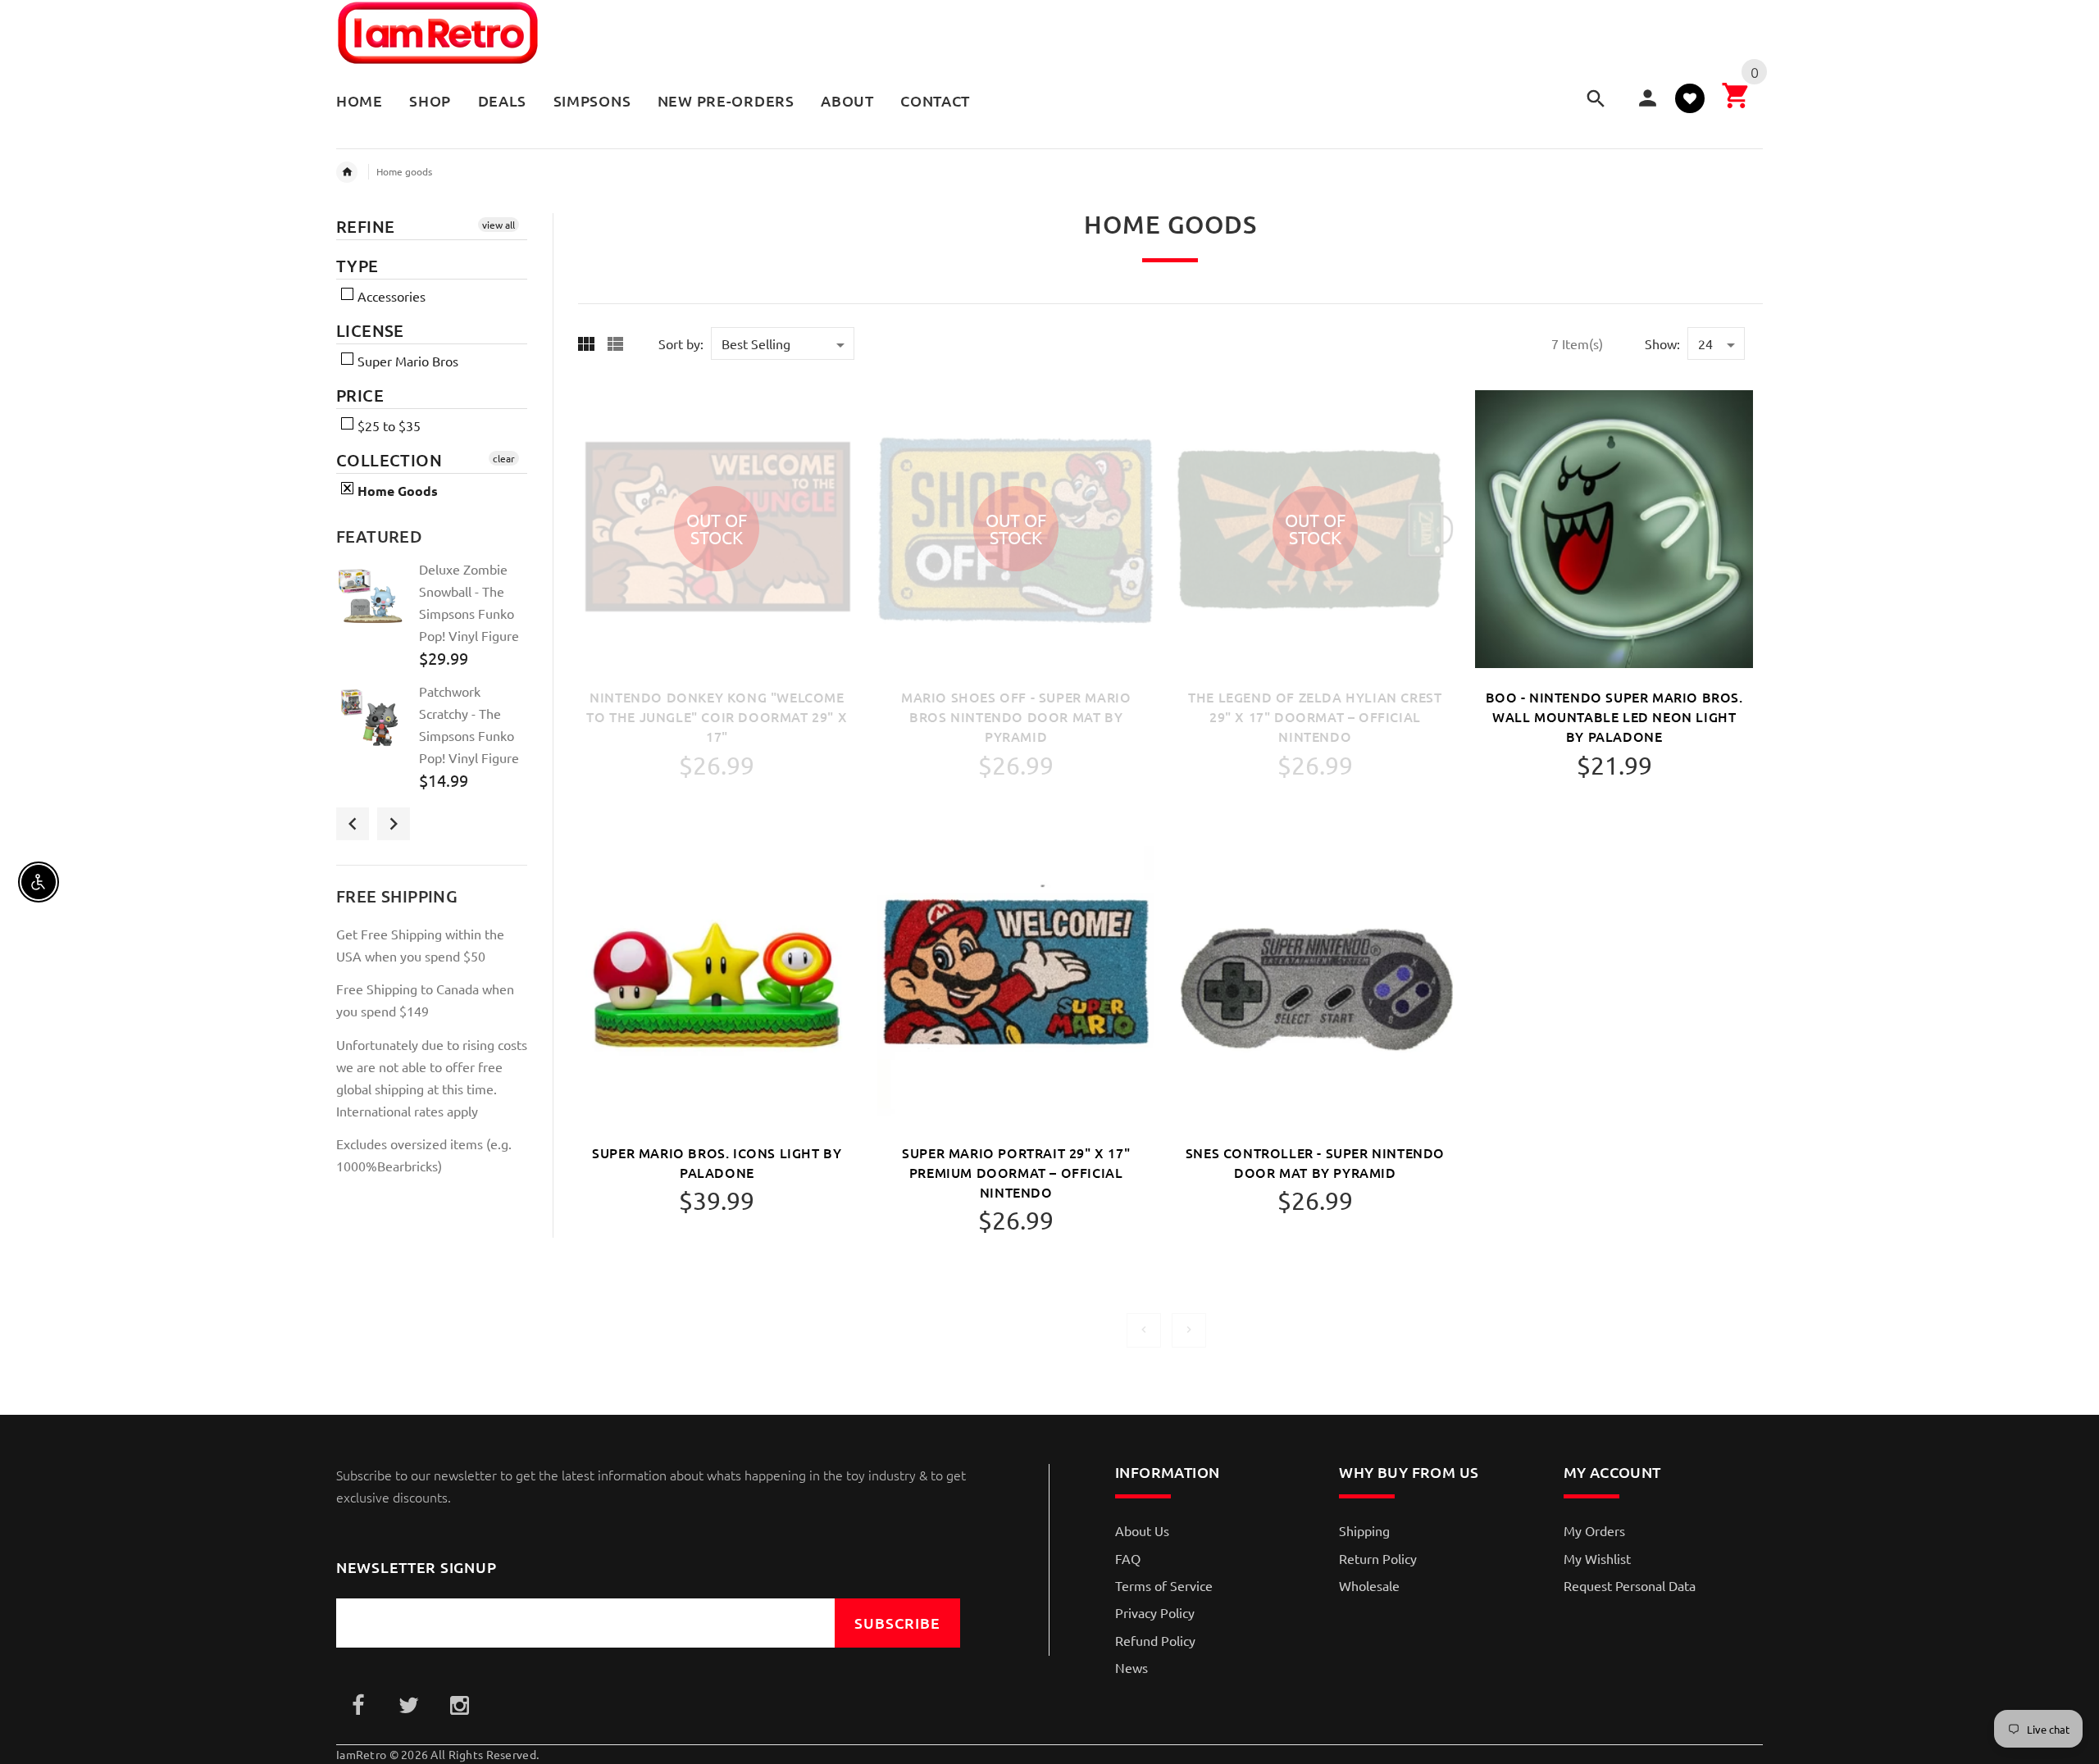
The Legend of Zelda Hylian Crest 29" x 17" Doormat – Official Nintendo (1315, 716)
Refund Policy (1155, 1640)
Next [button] (394, 824)
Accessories (390, 296)
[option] (432, 620)
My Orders (1594, 1530)
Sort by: (681, 343)
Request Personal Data (1630, 1585)
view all (499, 225)
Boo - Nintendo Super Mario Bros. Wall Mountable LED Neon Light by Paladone (1614, 716)
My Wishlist (1597, 1558)
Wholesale (1369, 1585)
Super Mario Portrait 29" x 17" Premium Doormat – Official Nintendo (1016, 1172)
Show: (1662, 343)
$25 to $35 (387, 425)
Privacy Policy (1155, 1612)
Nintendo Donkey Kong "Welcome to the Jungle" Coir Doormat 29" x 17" (717, 716)
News (1131, 1667)
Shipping (1364, 1530)
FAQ (1128, 1558)
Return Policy (1378, 1558)
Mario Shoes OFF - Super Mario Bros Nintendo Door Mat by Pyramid (1016, 716)
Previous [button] (353, 824)
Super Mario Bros (406, 361)
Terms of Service (1164, 1585)
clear (504, 458)
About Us (1142, 1530)
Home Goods (396, 491)
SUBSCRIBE (897, 1623)
